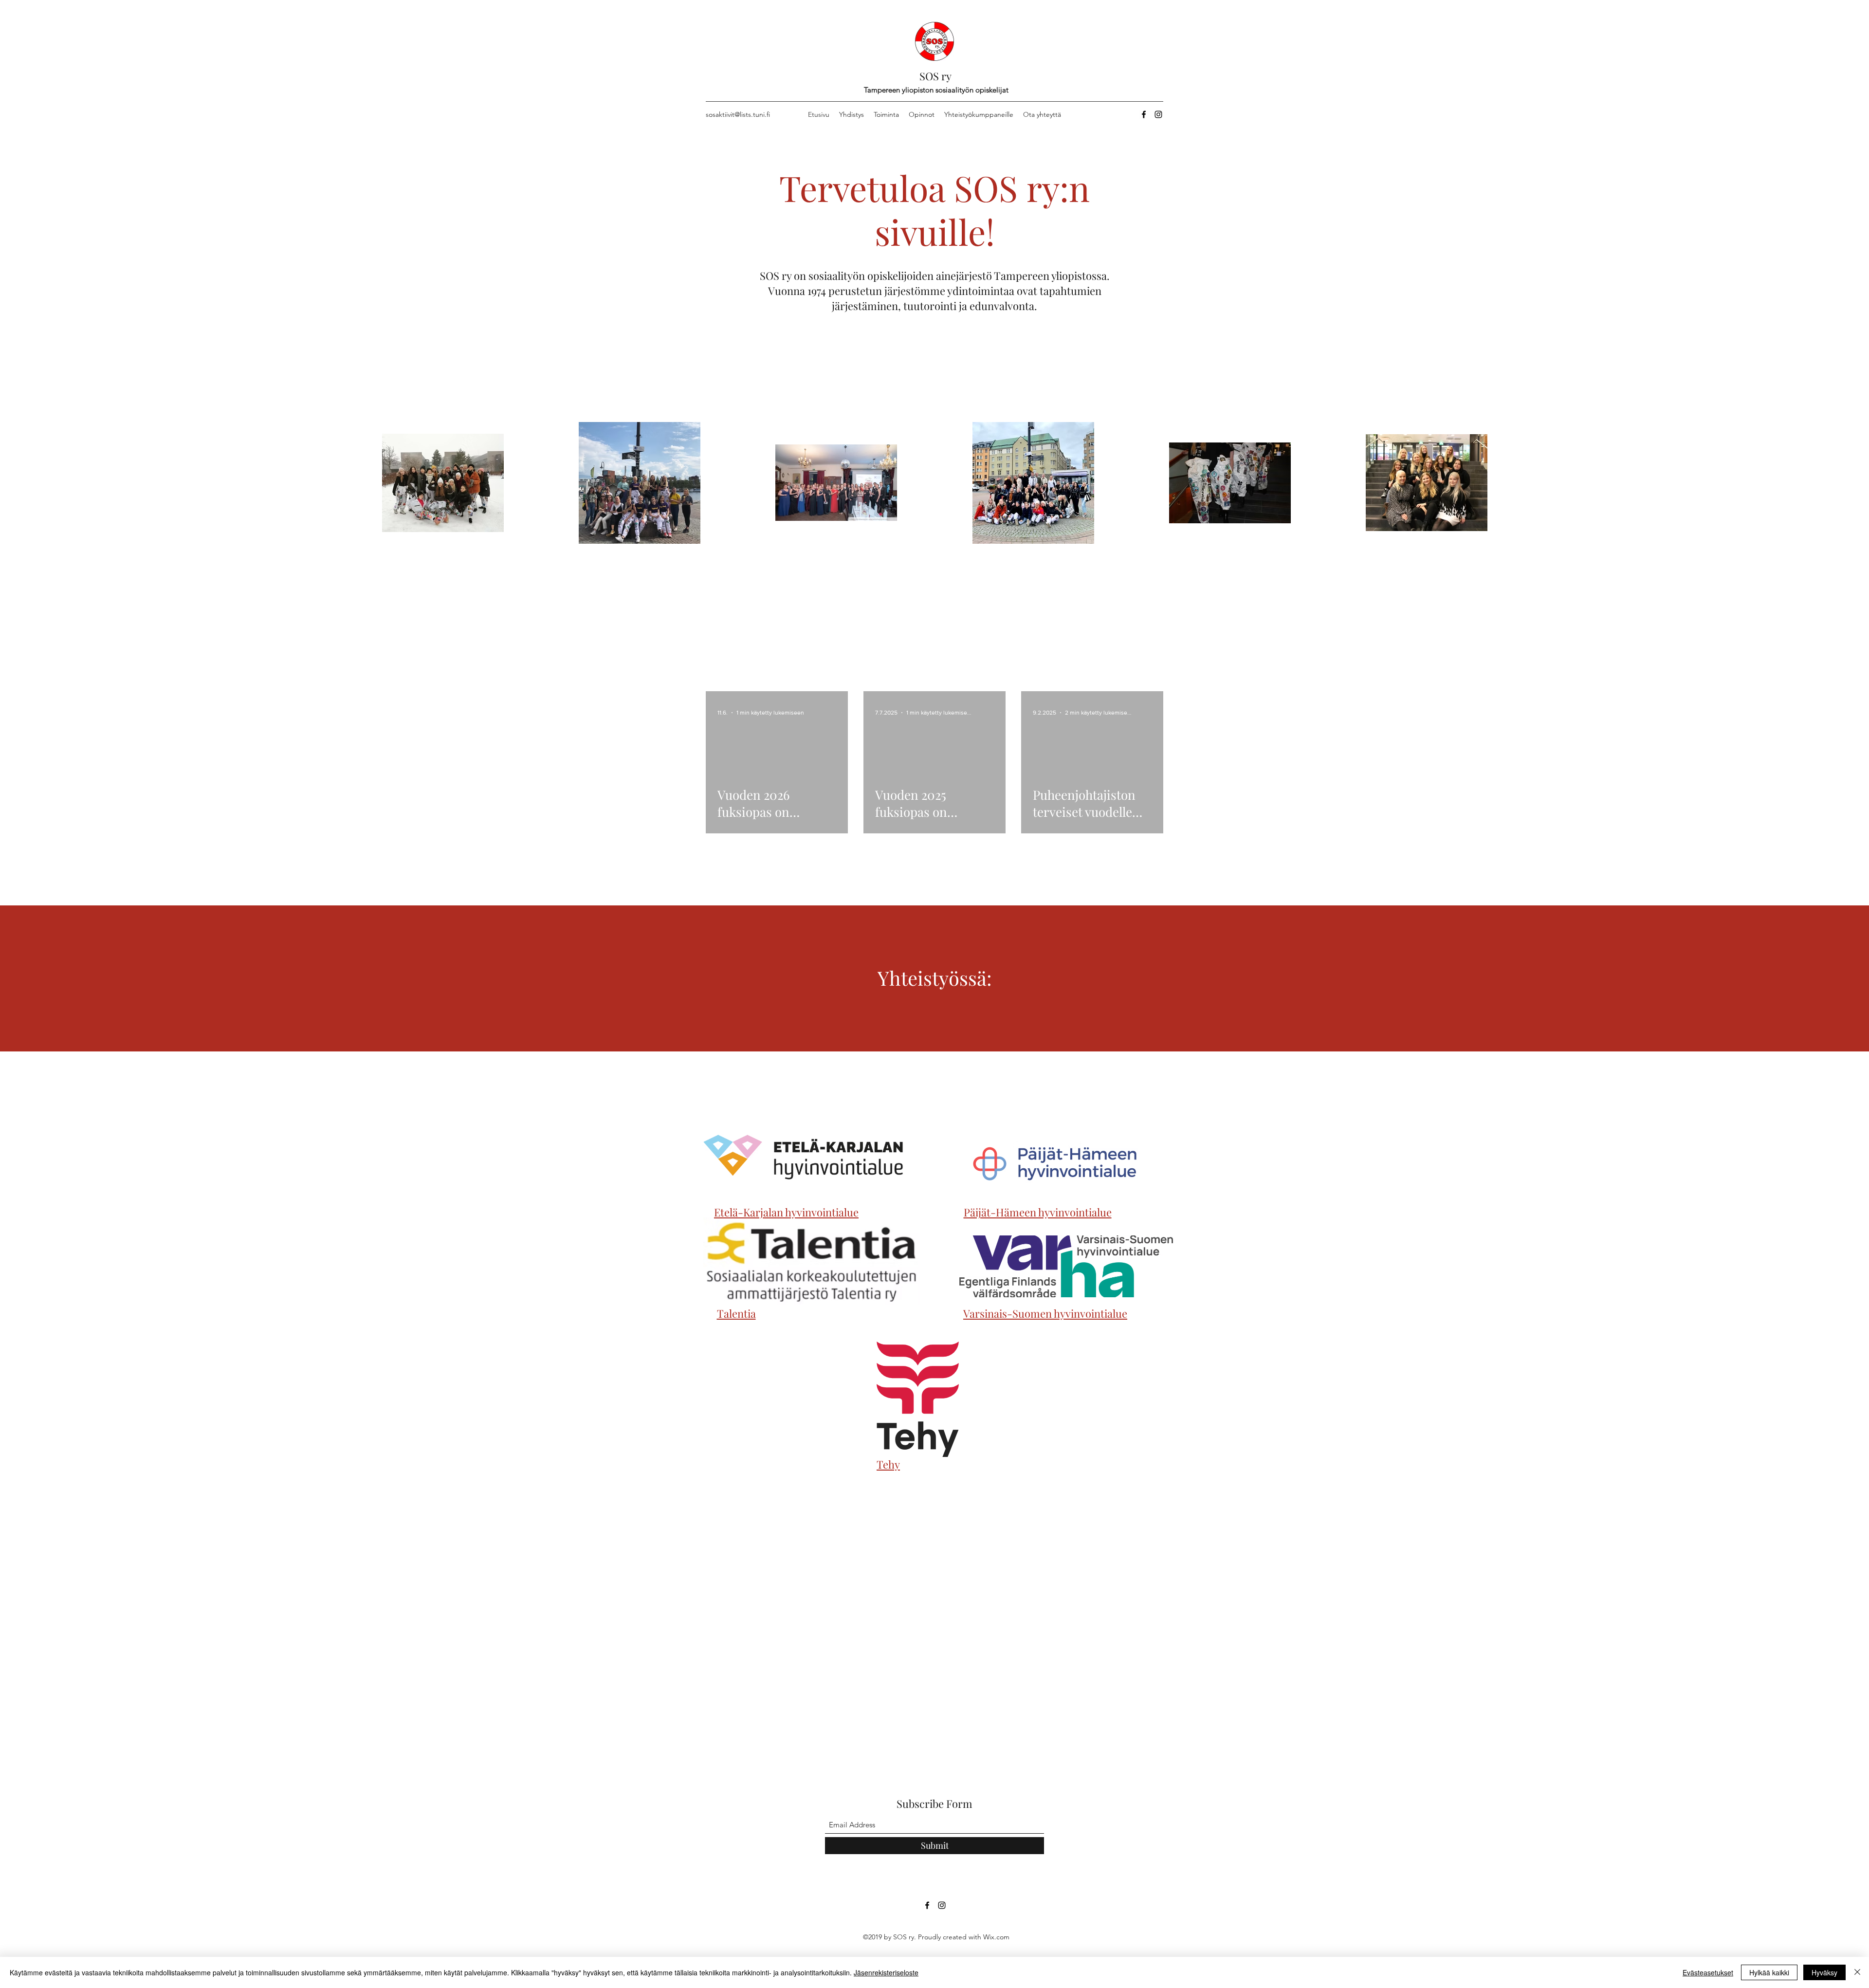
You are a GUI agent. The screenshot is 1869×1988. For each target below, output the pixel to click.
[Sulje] (1857, 1972)
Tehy (888, 1464)
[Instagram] (1158, 114)
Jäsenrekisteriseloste (886, 1972)
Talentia (736, 1313)
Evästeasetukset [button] (1708, 1972)
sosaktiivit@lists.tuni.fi (738, 114)
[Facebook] (1144, 114)
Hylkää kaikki (1769, 1972)
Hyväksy (1824, 1972)
